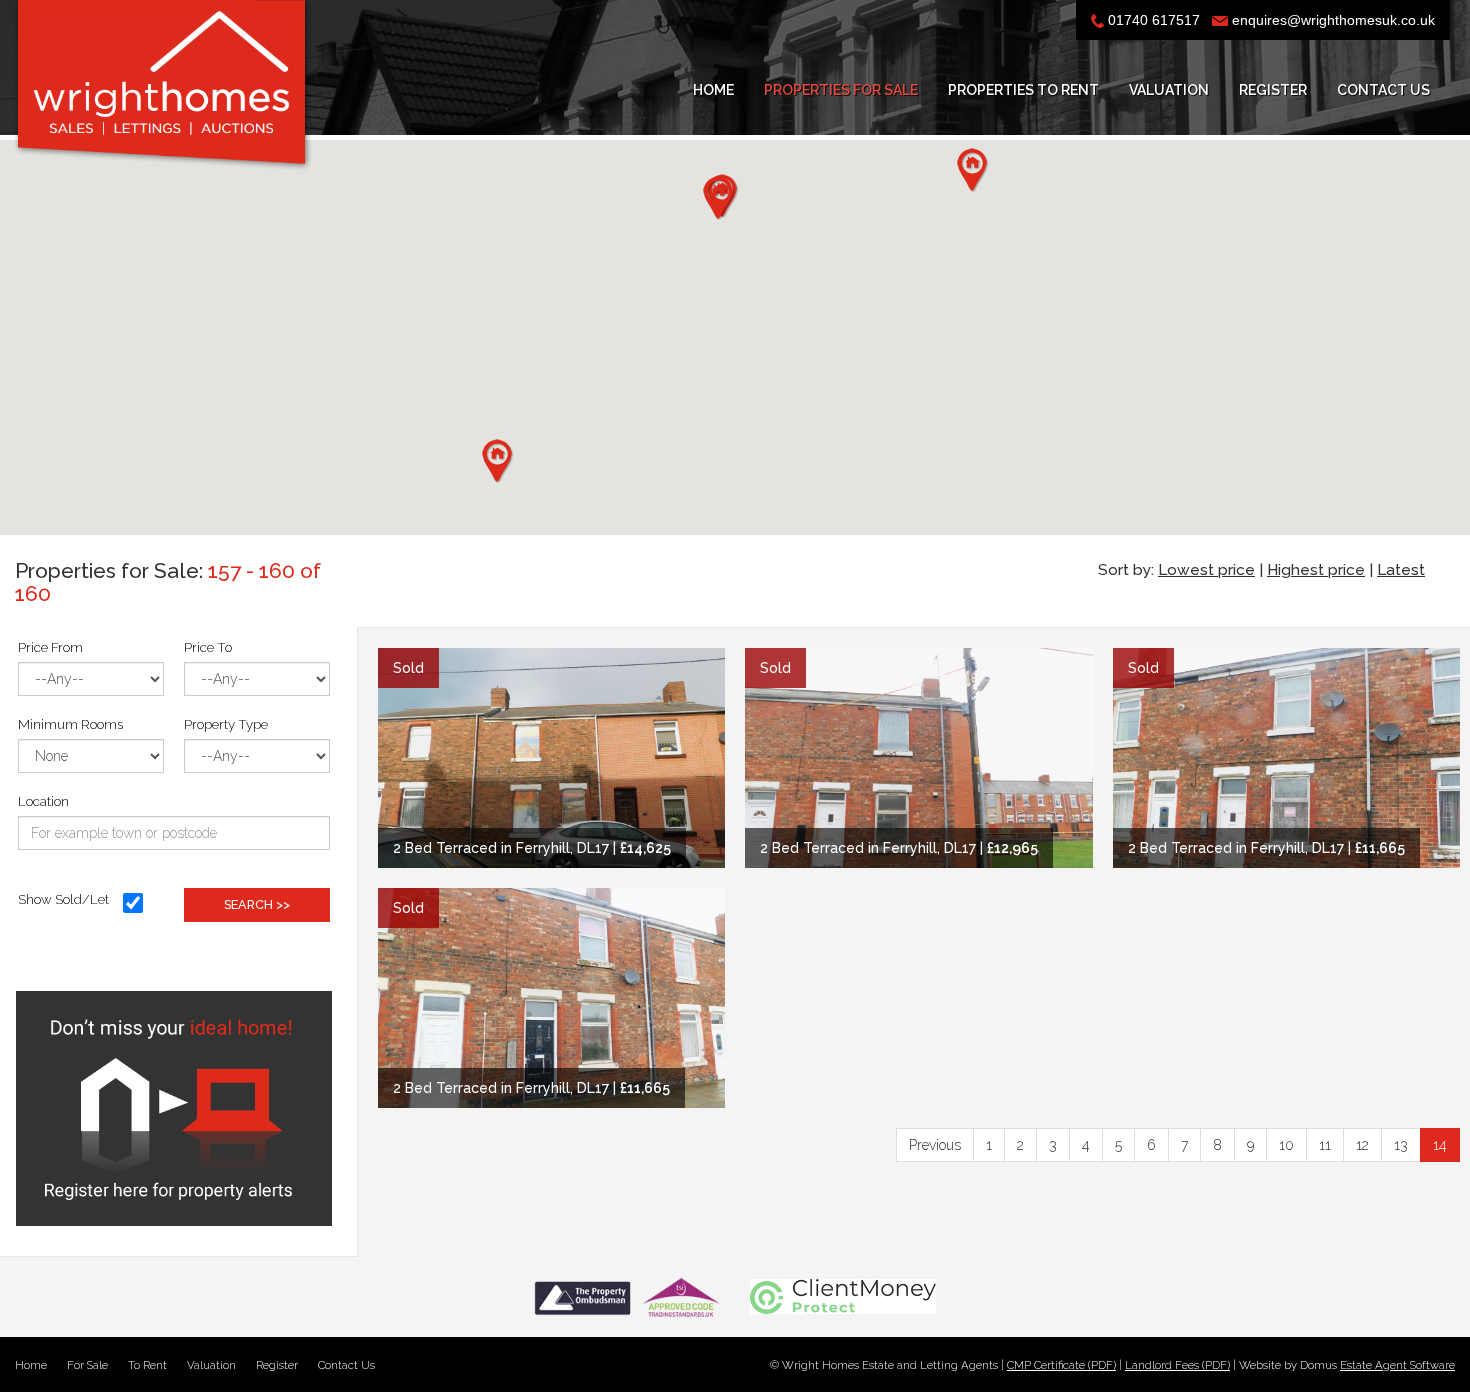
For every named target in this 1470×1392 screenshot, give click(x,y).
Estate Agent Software (1397, 1365)
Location (43, 801)
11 (1325, 1145)
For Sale (87, 1365)
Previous (935, 1145)
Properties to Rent (1023, 90)
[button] (497, 460)
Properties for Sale (841, 90)
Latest (1401, 570)
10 (1286, 1145)
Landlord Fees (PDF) (1177, 1365)
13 (1401, 1145)
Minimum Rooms (70, 724)
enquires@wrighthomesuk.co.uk (1333, 20)
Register (1273, 90)
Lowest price (1206, 570)
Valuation (1169, 90)
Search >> (257, 904)
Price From (50, 647)
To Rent (147, 1365)
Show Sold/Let (63, 899)
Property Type (226, 724)
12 (1362, 1145)
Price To (208, 647)
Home (713, 90)
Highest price (1316, 570)
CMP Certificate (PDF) (1061, 1365)
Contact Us (1383, 90)
